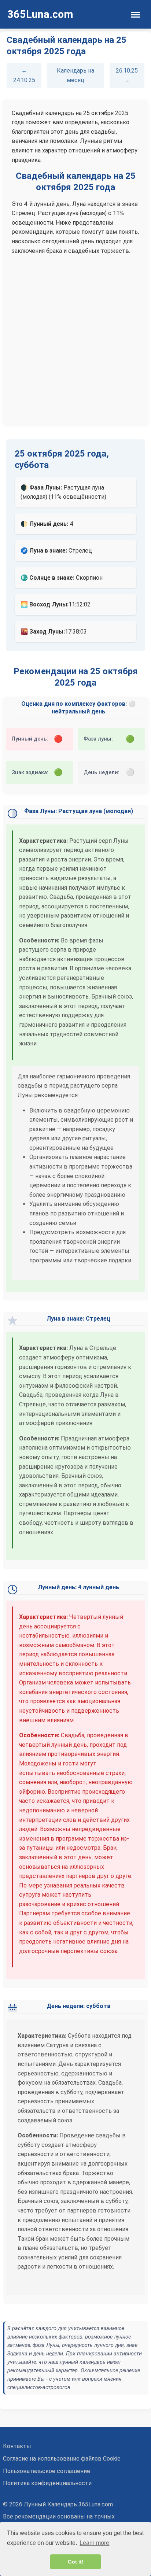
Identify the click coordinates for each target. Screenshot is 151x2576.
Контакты (17, 2446)
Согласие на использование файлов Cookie (62, 2459)
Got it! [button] (76, 2562)
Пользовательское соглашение (47, 2471)
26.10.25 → (127, 75)
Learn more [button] (94, 2543)
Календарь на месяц (75, 75)
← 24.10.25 (24, 75)
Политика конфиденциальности (47, 2483)
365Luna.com (40, 14)
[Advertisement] (75, 337)
